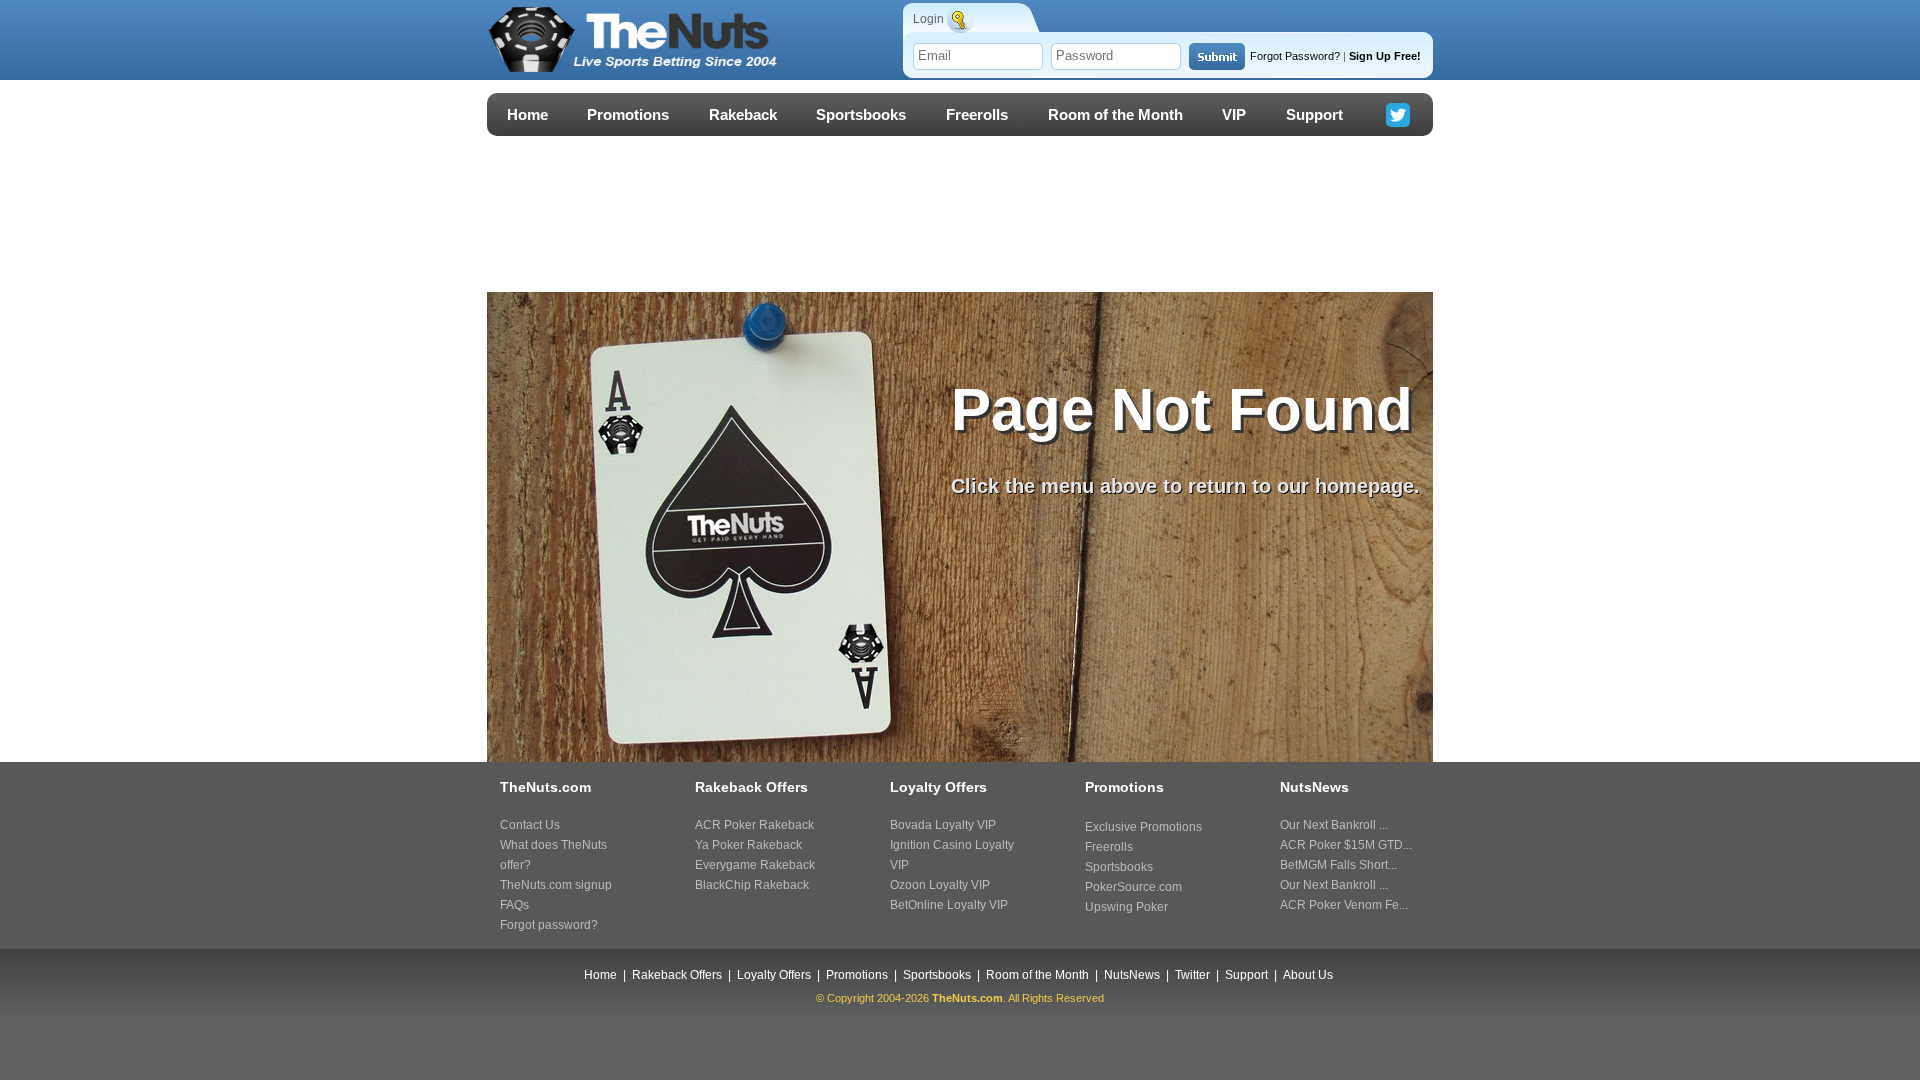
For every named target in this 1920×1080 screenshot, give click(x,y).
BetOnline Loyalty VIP (949, 905)
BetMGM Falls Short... (1338, 865)
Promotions (628, 114)
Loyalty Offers (774, 975)
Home (527, 114)
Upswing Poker (1126, 907)
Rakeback (743, 114)
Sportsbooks (861, 114)
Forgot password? (549, 925)
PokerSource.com (1133, 887)
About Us (1308, 975)
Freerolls (977, 114)
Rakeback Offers (677, 975)
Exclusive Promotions (1143, 827)
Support (1314, 114)
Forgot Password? (1295, 56)
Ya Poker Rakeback (748, 845)
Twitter (1192, 975)
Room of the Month (1115, 114)
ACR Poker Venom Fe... (1344, 905)
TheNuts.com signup (556, 885)
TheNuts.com (967, 998)
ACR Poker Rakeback (754, 825)
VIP (1234, 114)
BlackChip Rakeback (752, 885)
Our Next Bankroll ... (1334, 825)
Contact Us (530, 825)
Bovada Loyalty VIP (943, 825)
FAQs (514, 905)
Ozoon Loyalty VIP (940, 885)
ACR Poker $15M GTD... (1346, 845)
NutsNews (1132, 975)
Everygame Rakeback (755, 865)
